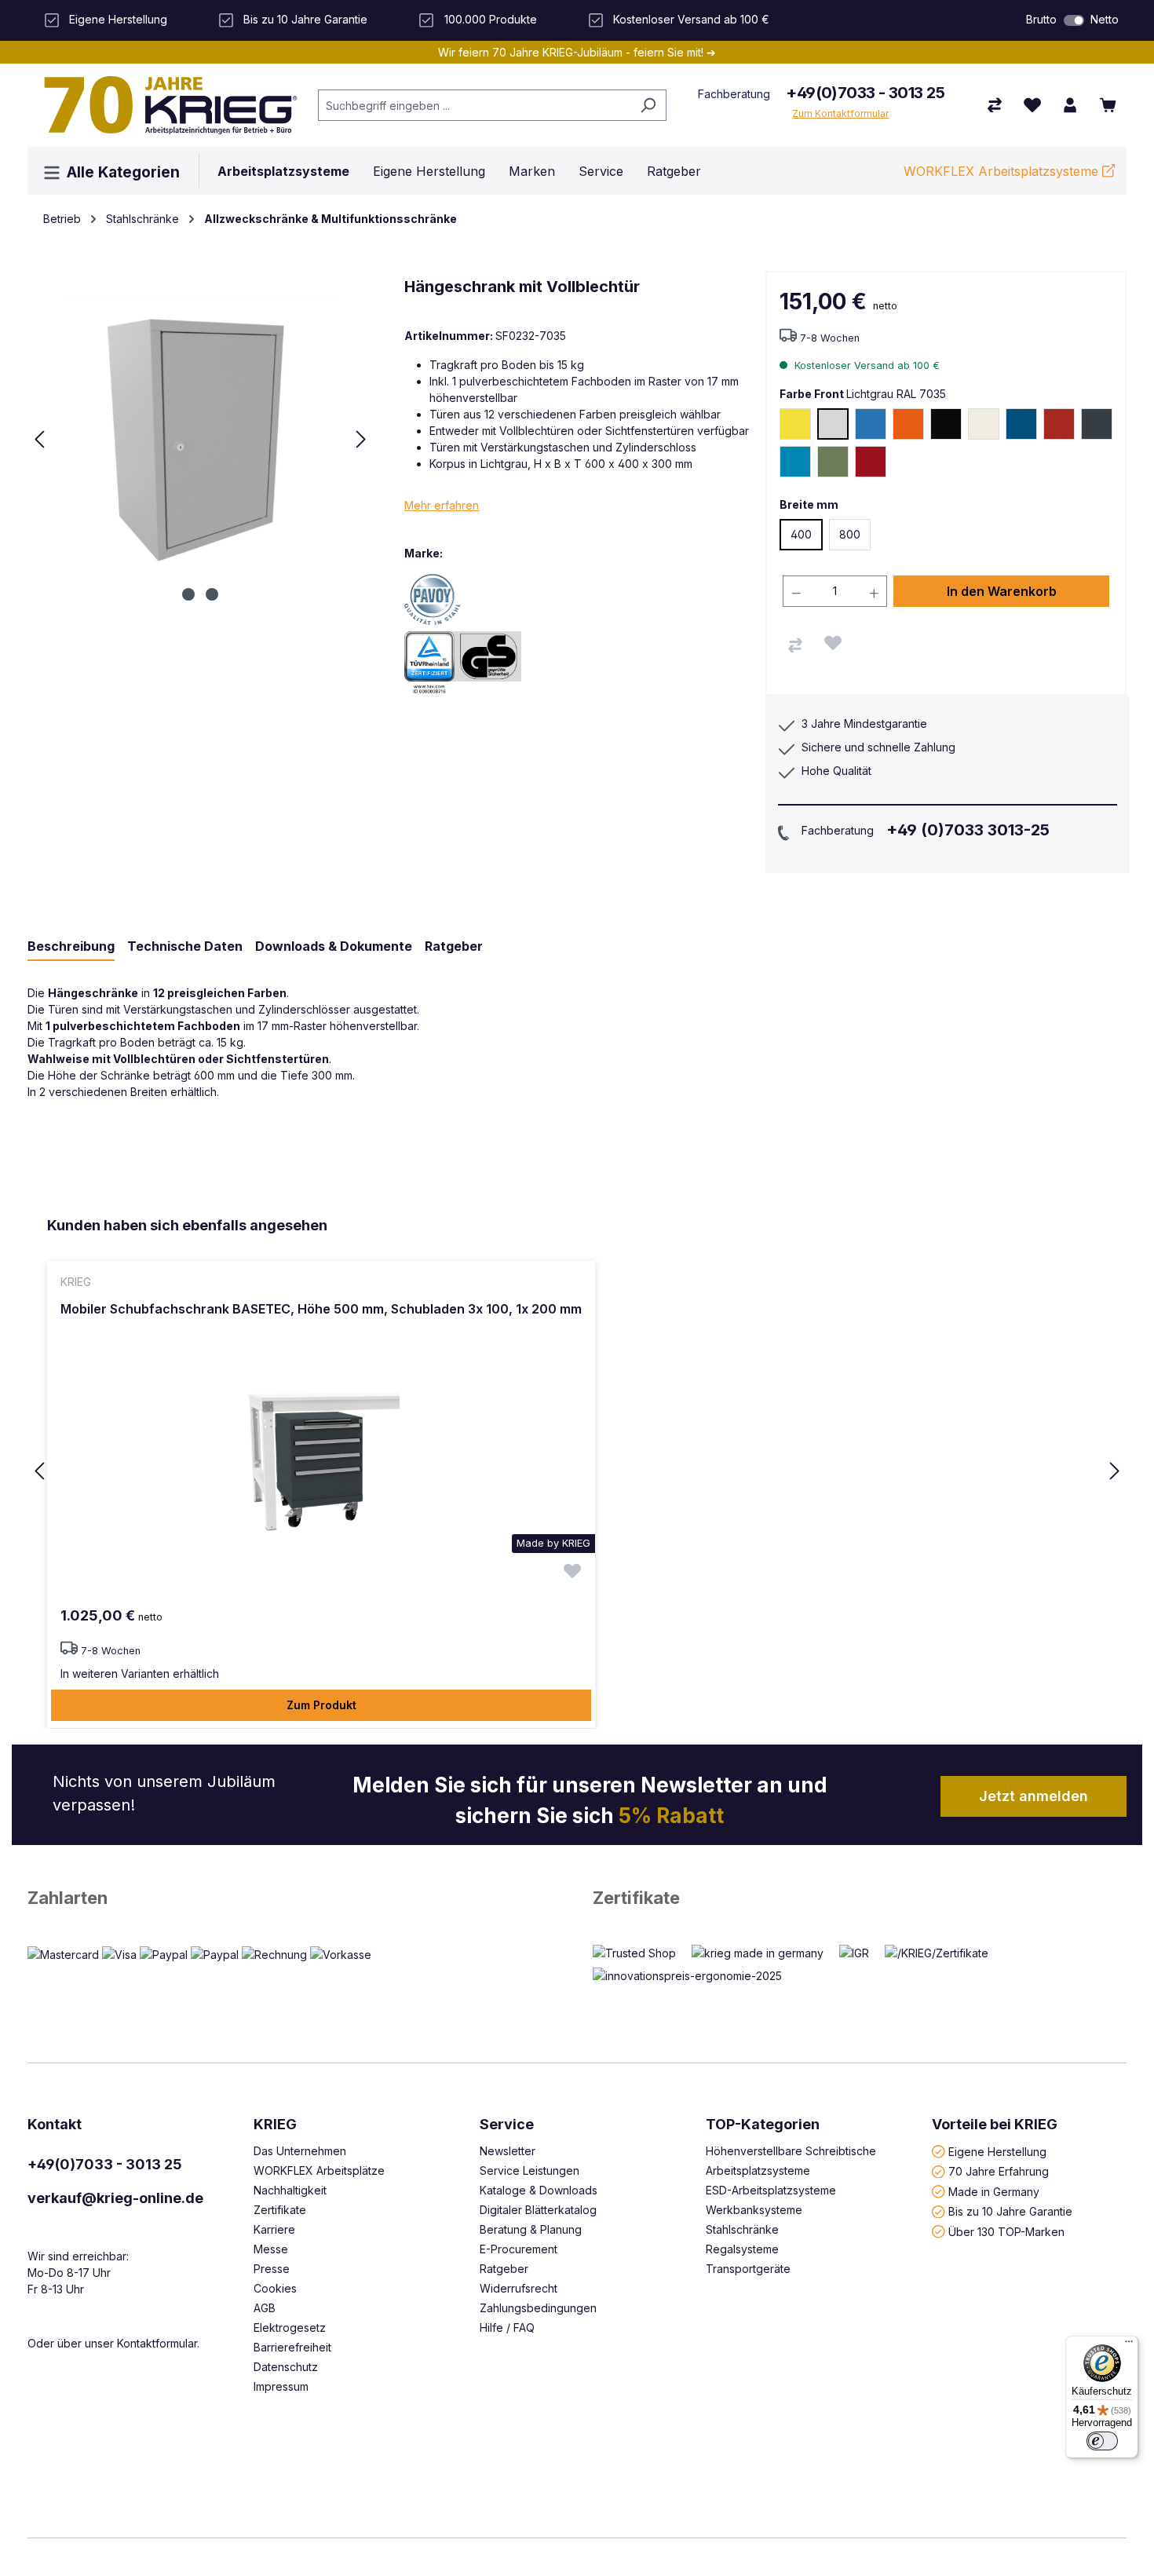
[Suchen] (648, 105)
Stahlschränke (742, 2229)
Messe (271, 2249)
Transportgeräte (748, 2269)
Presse (272, 2269)
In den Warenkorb (1002, 591)
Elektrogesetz (290, 2328)
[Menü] (1129, 2345)
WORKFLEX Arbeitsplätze (319, 2170)
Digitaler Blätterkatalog (538, 2210)
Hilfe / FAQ (507, 2328)
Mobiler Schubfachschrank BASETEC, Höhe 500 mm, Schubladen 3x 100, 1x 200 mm (321, 1309)
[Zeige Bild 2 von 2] (212, 594)
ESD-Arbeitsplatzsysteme (771, 2190)
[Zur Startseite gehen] (165, 105)
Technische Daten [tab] (185, 946)
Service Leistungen (530, 2170)
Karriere (274, 2229)
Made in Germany (994, 2191)
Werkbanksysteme (754, 2210)
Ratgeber (504, 2269)
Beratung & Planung (531, 2229)
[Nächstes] (361, 439)
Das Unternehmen (300, 2151)
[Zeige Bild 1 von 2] (188, 594)
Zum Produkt (321, 1705)
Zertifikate (636, 1898)
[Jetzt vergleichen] (995, 105)
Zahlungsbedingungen (538, 2308)
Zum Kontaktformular (840, 113)
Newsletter (508, 2151)
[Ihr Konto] (1070, 105)
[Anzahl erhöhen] (875, 591)
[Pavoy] (459, 598)
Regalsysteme (742, 2249)
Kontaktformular (157, 2343)
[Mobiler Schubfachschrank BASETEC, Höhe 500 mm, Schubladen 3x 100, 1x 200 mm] (321, 1462)
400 (801, 534)
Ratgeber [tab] (454, 946)
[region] (577, 1472)
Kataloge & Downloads (539, 2190)
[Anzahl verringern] (796, 591)
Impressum (281, 2386)
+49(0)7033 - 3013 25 (865, 93)
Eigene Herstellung (997, 2151)
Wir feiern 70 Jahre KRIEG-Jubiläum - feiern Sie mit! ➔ (577, 52)
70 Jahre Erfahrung (999, 2171)
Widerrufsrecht (519, 2288)
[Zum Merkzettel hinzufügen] (833, 643)
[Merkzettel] (1032, 105)
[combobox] (474, 105)
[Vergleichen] (795, 645)
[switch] (1074, 20)
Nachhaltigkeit (290, 2190)
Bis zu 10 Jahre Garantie (1010, 2211)
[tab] (71, 947)
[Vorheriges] (39, 439)
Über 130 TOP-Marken (1006, 2231)
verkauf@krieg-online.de (115, 2198)
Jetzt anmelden (1033, 1796)
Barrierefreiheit (292, 2347)
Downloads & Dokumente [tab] (334, 946)
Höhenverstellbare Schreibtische (791, 2151)
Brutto (1041, 19)
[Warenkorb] (1108, 105)
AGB (265, 2308)
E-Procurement (519, 2249)
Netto (1105, 19)
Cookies (275, 2288)
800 (850, 534)
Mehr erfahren (442, 505)
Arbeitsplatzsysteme (758, 2170)
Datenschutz (286, 2367)
